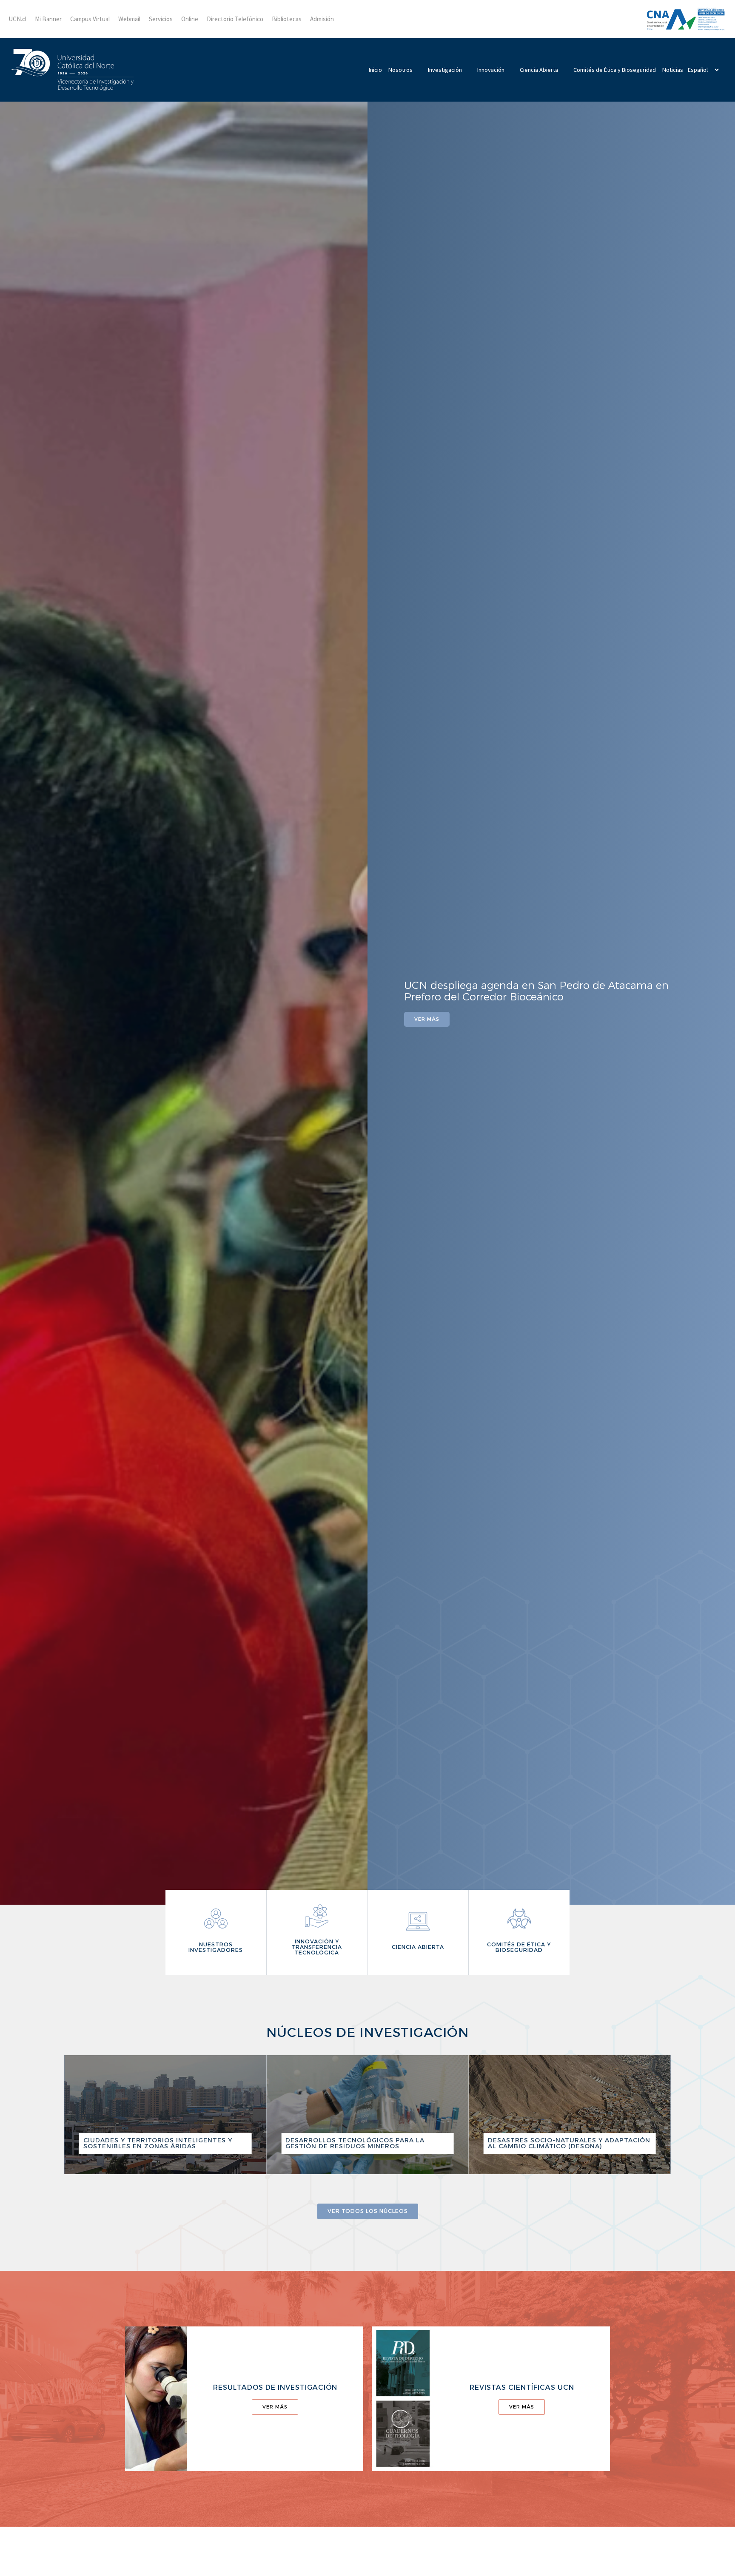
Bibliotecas (287, 19)
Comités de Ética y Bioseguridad (615, 70)
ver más (275, 2407)
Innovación (491, 70)
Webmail (129, 19)
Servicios (161, 19)
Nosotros (400, 70)
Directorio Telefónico (235, 19)
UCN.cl (17, 19)
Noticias (673, 70)
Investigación (445, 70)
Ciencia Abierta (539, 70)
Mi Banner (48, 19)
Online (190, 19)
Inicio (375, 70)
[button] (4, 997)
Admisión (322, 19)
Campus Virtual (90, 19)
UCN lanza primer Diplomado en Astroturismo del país (541, 991)
